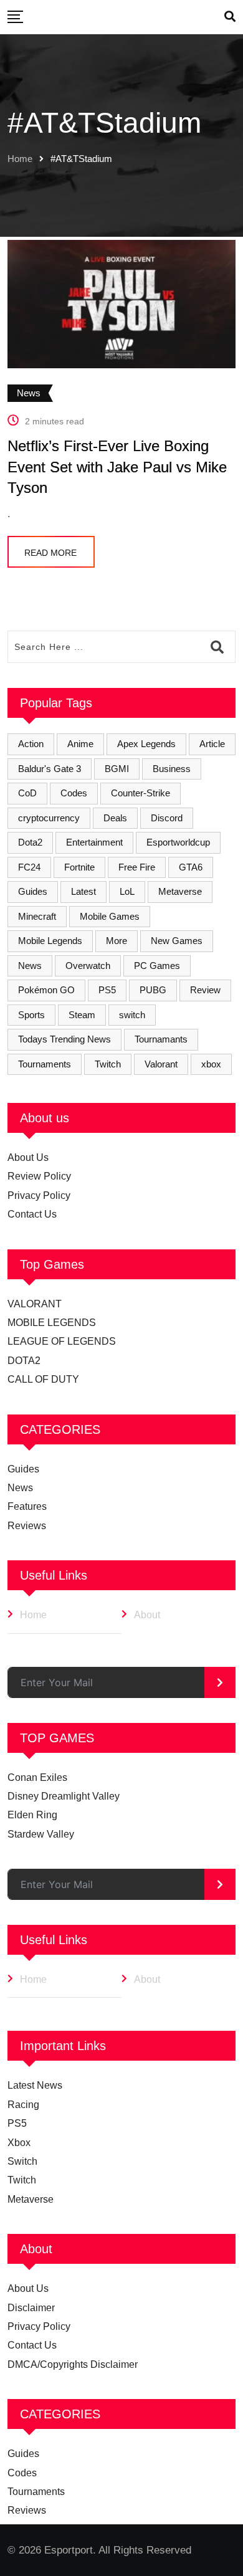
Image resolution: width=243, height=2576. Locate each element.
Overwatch (88, 966)
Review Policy (39, 1176)
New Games (177, 941)
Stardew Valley (41, 1834)
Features (27, 1506)
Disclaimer (31, 2308)
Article (212, 744)
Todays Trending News (64, 1039)
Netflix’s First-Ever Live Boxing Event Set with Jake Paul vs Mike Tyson (117, 467)
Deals (115, 818)
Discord (167, 818)
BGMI (117, 769)
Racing (23, 2105)
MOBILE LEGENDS (52, 1323)
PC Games (157, 966)
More (117, 941)
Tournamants (161, 1039)
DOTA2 (24, 1361)
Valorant (161, 1064)
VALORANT (35, 1304)
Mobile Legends (50, 941)
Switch (22, 2161)
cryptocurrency (49, 818)
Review (205, 990)
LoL (127, 891)
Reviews (27, 1526)
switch (132, 1015)
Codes (74, 793)
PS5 (107, 990)
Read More (50, 553)
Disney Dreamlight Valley (64, 1796)
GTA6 (191, 867)
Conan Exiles (37, 1777)
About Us (28, 1157)
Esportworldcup (178, 842)
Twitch (108, 1064)
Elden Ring (32, 1815)
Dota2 (30, 842)
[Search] (230, 17)
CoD (27, 793)
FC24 (29, 867)
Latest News (35, 2085)
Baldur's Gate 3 (50, 769)
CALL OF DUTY (43, 1379)
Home (20, 159)
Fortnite (79, 867)
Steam (82, 1015)
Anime (80, 744)
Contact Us (32, 1214)
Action (31, 744)
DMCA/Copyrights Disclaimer (73, 2364)
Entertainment (94, 842)
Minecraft (37, 916)
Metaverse (180, 891)
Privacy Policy (39, 1195)
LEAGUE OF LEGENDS (62, 1341)
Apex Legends (146, 744)
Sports (31, 1015)
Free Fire (137, 867)
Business (172, 769)
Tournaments (45, 1064)
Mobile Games (110, 916)
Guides (33, 891)
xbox (211, 1064)
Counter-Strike (141, 793)
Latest (83, 891)
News (30, 966)
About (147, 1615)
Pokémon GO (46, 990)
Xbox (19, 2143)
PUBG (153, 990)
